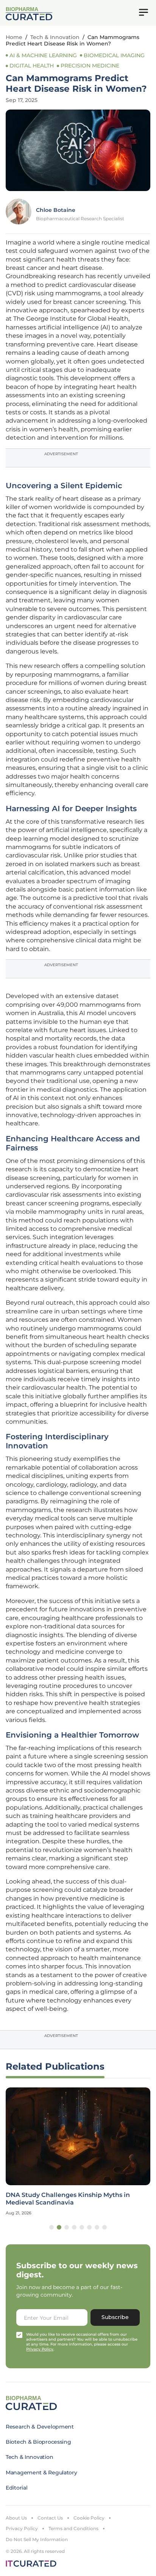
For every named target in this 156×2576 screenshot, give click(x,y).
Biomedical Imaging (114, 55)
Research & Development (40, 2427)
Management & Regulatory (41, 2473)
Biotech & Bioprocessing (38, 2442)
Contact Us (50, 2518)
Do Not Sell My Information (37, 2539)
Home (14, 37)
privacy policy (40, 2349)
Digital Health (32, 66)
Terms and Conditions (73, 2528)
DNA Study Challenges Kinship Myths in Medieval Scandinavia (68, 2198)
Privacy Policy (22, 2528)
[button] (51, 2227)
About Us (16, 2518)
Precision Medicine (90, 66)
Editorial (16, 2488)
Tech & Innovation (55, 37)
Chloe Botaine (56, 210)
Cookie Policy (89, 2518)
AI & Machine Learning (43, 55)
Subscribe (115, 2317)
